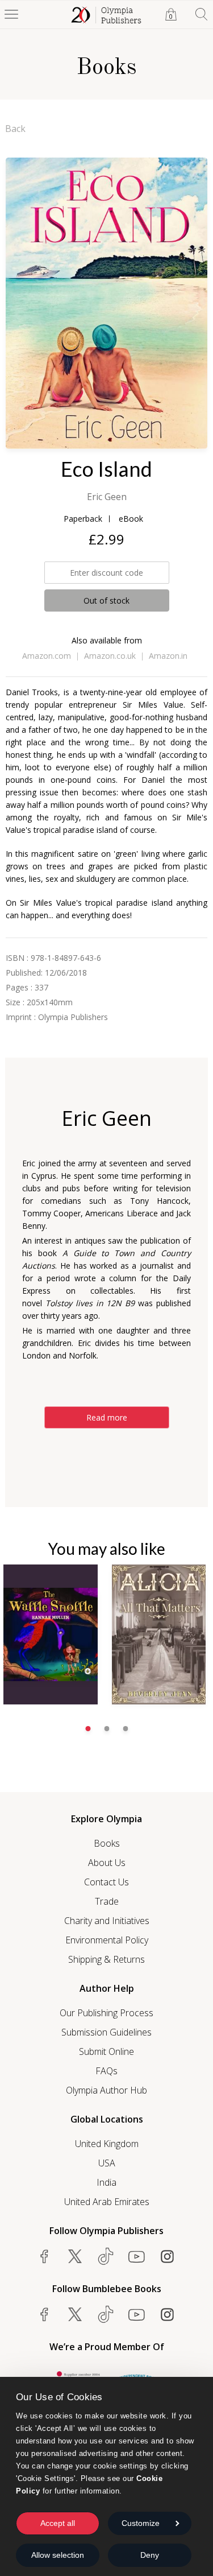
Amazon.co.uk (110, 656)
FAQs (106, 2071)
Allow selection (58, 2555)
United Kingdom (107, 2144)
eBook (131, 519)
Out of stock (106, 600)
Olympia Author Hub (106, 2090)
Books (107, 1843)
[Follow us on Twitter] (75, 2256)
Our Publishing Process (106, 2013)
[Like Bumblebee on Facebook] (44, 2314)
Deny (150, 2555)
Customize (141, 2523)
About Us (107, 1863)
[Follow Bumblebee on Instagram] (167, 2314)
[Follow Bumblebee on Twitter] (75, 2314)
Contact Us (106, 1882)
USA (107, 2163)
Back (15, 129)
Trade (107, 1901)
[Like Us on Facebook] (44, 2256)
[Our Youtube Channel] (136, 2256)
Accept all (58, 2523)
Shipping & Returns (106, 1959)
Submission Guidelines (106, 2032)
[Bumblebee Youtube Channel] (136, 2314)
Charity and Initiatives (107, 1921)
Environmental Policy (107, 1940)
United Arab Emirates (107, 2202)
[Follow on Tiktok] (106, 2314)
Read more (107, 1417)
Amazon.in (168, 656)
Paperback (83, 519)
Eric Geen (107, 497)
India (106, 2182)
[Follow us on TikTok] (106, 2256)
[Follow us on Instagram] (167, 2256)
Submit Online (106, 2051)
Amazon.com (47, 656)
